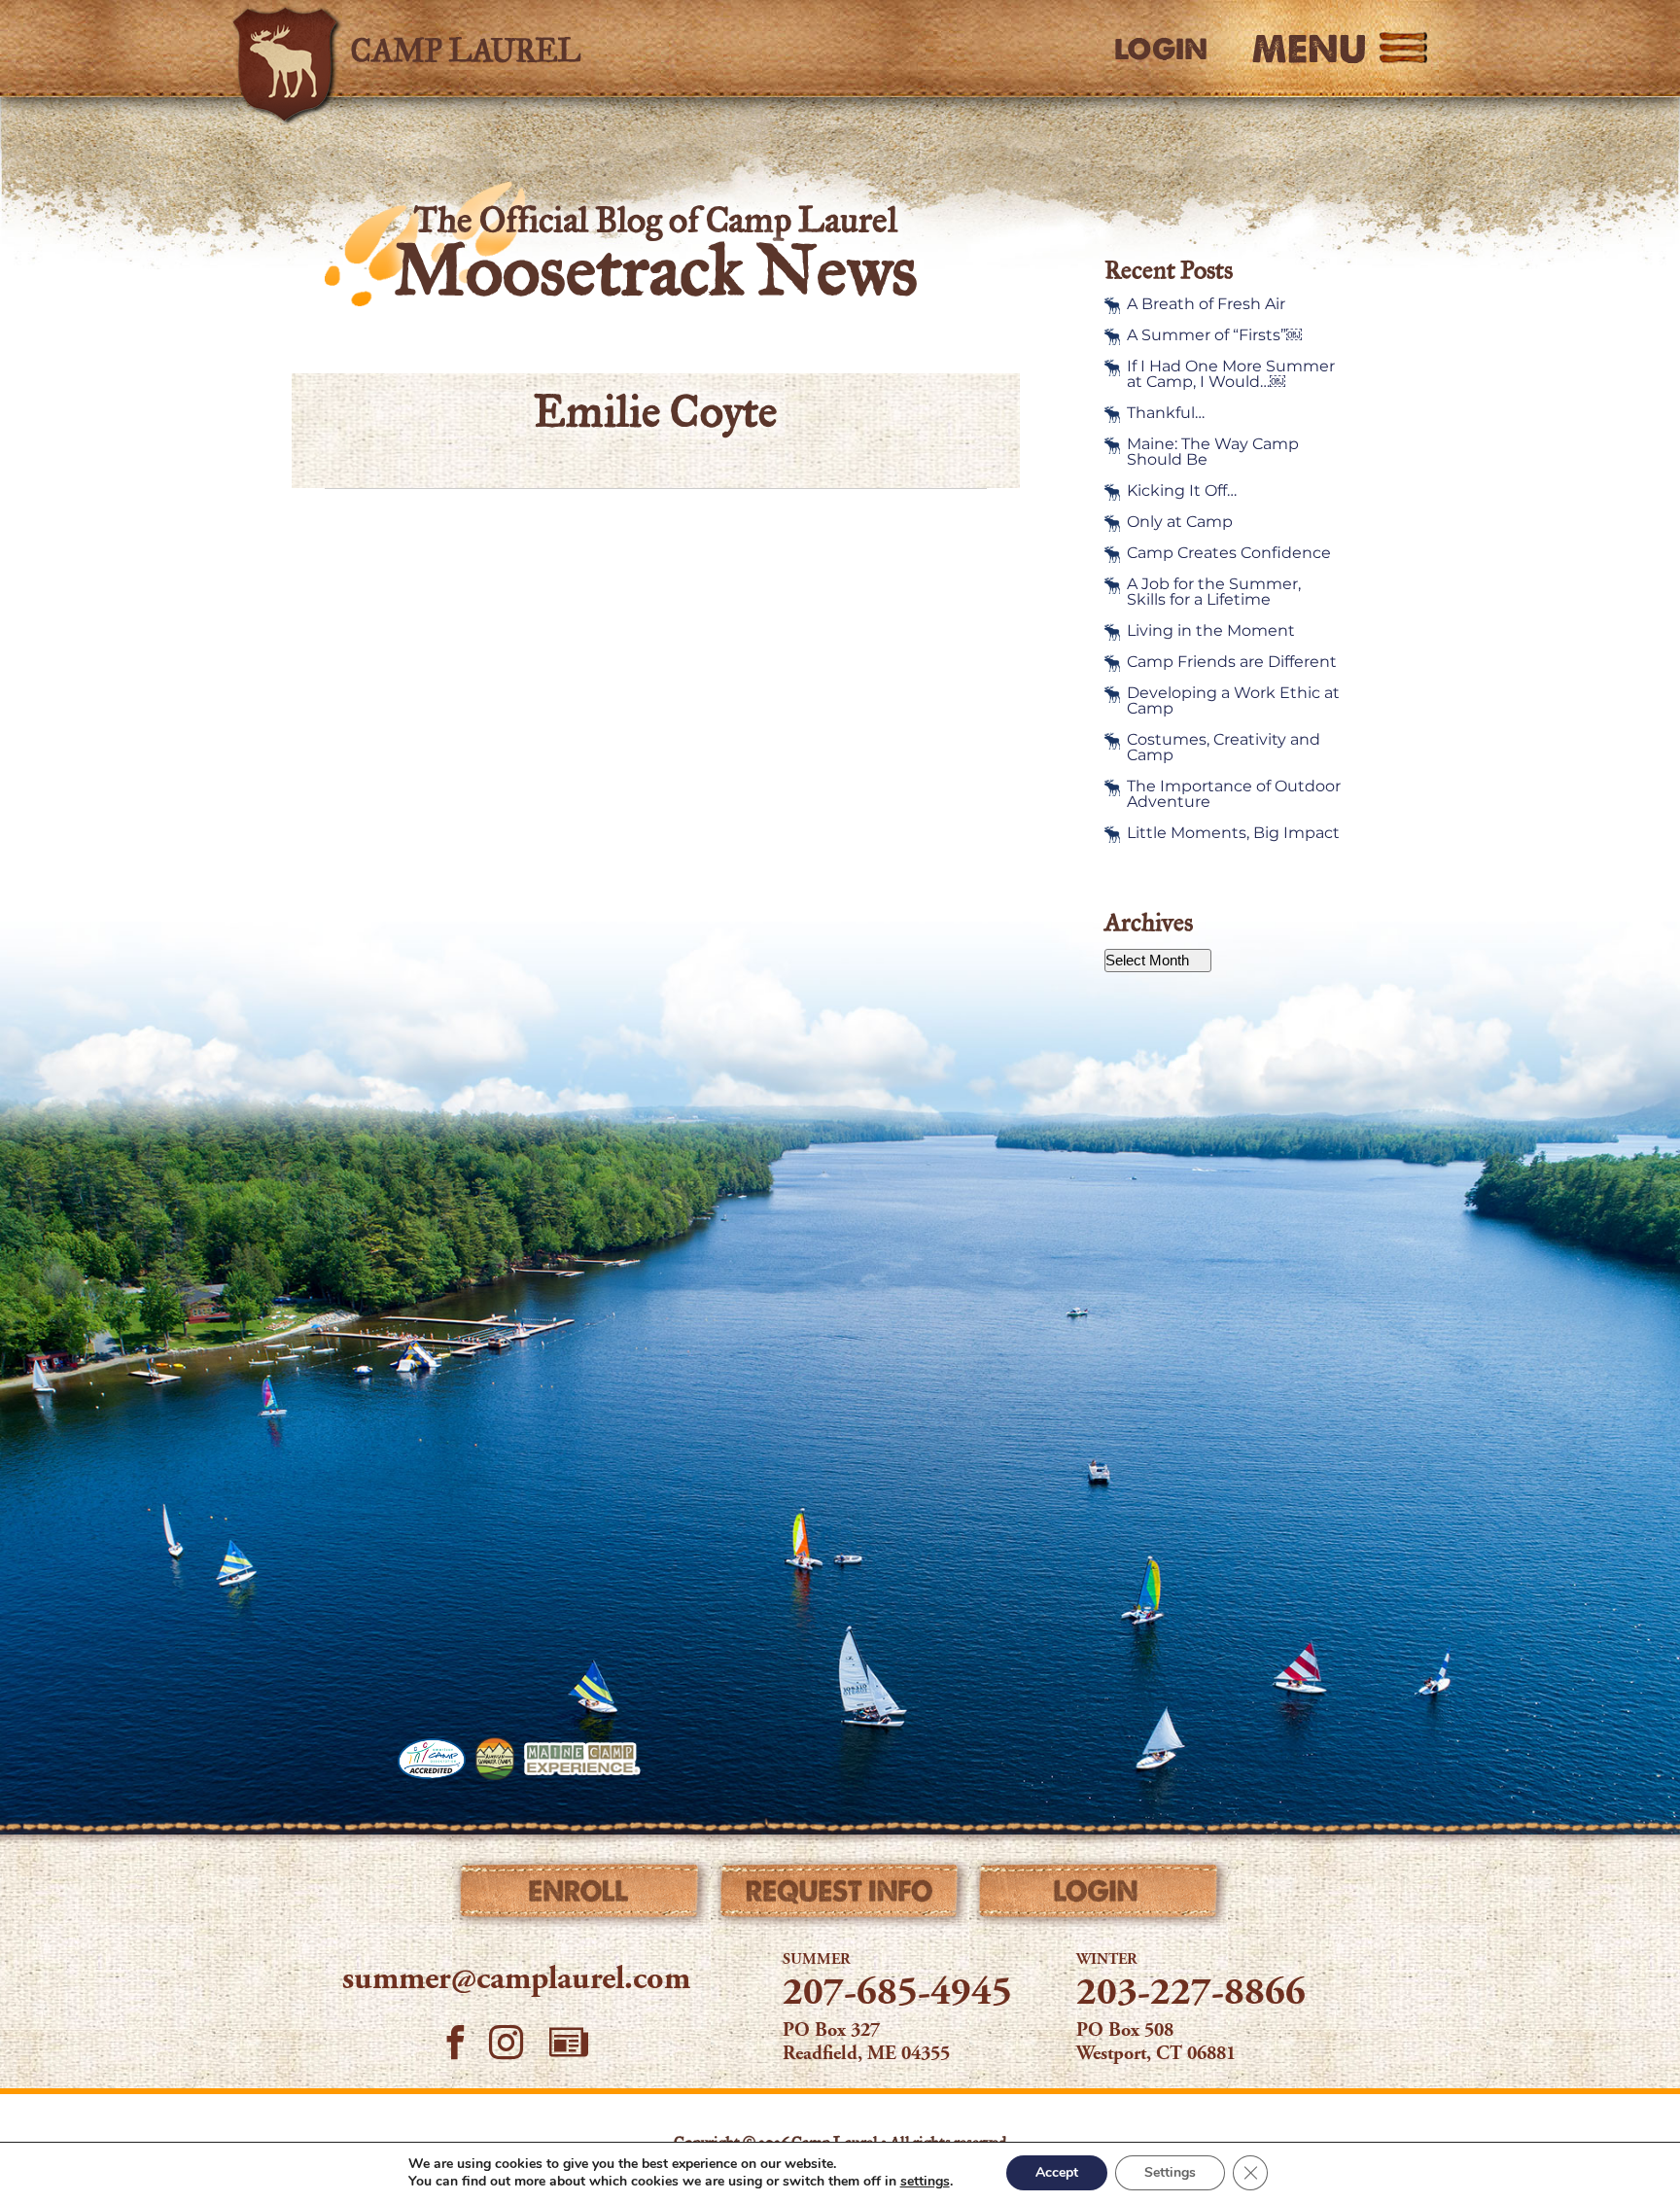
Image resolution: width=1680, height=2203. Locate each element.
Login (1161, 50)
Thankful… (1166, 413)
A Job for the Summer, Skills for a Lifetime (1214, 592)
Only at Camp (1180, 522)
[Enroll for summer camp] (581, 1896)
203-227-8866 (1191, 1995)
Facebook (455, 2042)
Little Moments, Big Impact (1233, 833)
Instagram (507, 2042)
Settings (1170, 2172)
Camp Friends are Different (1232, 662)
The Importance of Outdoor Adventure (1234, 794)
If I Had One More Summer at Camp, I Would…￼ (1231, 374)
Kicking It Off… (1182, 491)
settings (925, 2182)
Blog (569, 2043)
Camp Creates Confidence (1229, 553)
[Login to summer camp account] (1099, 1896)
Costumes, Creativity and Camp (1224, 748)
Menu (1309, 49)
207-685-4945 (897, 1995)
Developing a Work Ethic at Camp (1233, 701)
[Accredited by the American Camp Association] (432, 1759)
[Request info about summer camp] (840, 1896)
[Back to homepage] (506, 49)
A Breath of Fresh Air (1206, 304)
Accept (1057, 2172)
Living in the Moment (1211, 631)
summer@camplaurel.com (516, 1980)
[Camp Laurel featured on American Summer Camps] (495, 1759)
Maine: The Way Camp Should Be (1213, 452)
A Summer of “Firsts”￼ (1214, 335)
